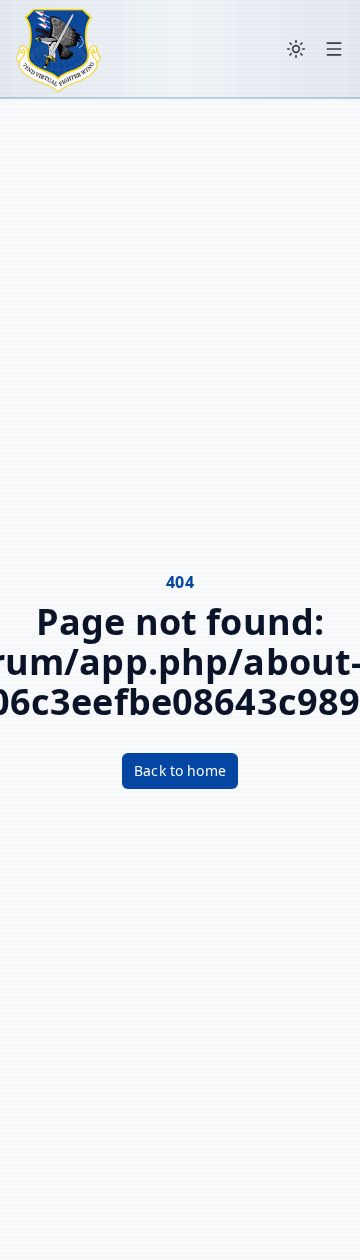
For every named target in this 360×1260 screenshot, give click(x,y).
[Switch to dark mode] (296, 49)
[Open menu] (334, 49)
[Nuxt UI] (58, 49)
